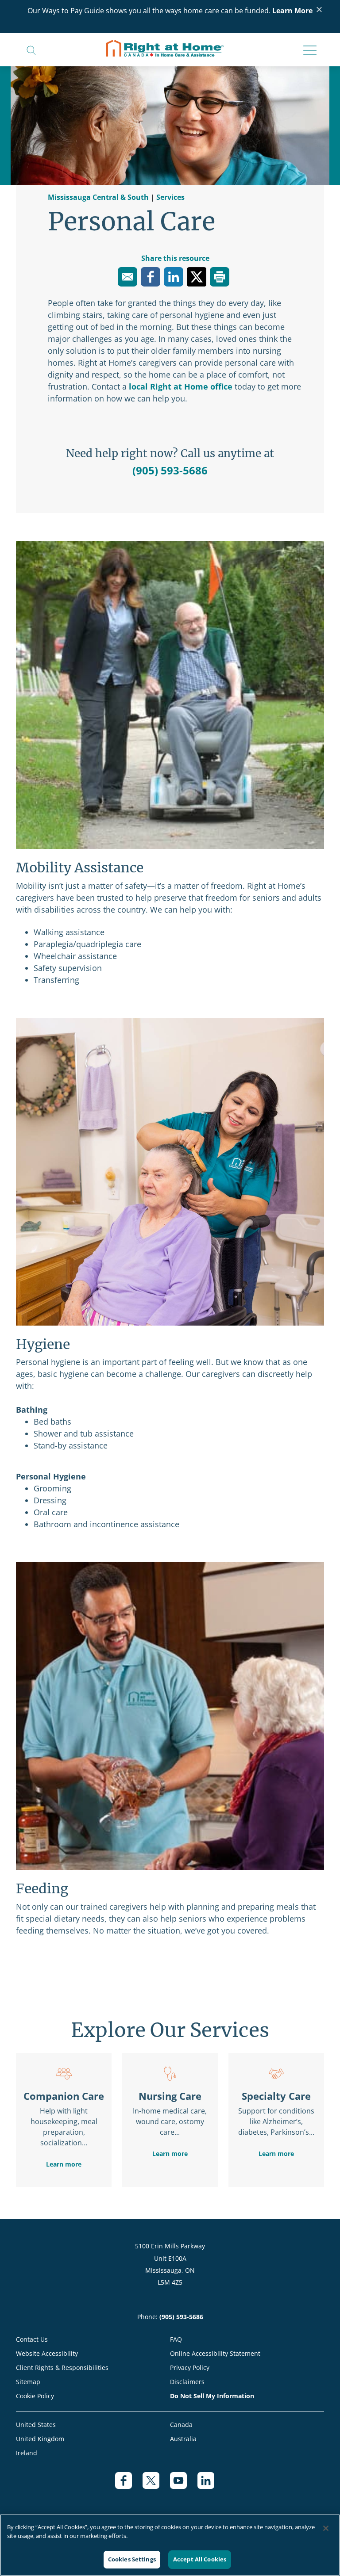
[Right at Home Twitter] (156, 2485)
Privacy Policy (190, 2368)
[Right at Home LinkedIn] (211, 2485)
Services (170, 197)
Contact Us (32, 2339)
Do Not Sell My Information (212, 2396)
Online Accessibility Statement (215, 2353)
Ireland (27, 2453)
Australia (183, 2439)
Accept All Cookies (200, 2559)
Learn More (292, 11)
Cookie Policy (35, 2396)
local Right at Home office (181, 386)
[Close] (326, 2528)
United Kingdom (40, 2439)
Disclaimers (187, 2382)
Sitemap (28, 2382)
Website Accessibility (47, 2353)
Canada (181, 2425)
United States (36, 2425)
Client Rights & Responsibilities (62, 2368)
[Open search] (31, 50)
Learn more (64, 2164)
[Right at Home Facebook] (129, 2485)
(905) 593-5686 (170, 470)
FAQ (176, 2339)
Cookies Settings (132, 2559)
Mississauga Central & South (99, 197)
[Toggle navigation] (307, 51)
